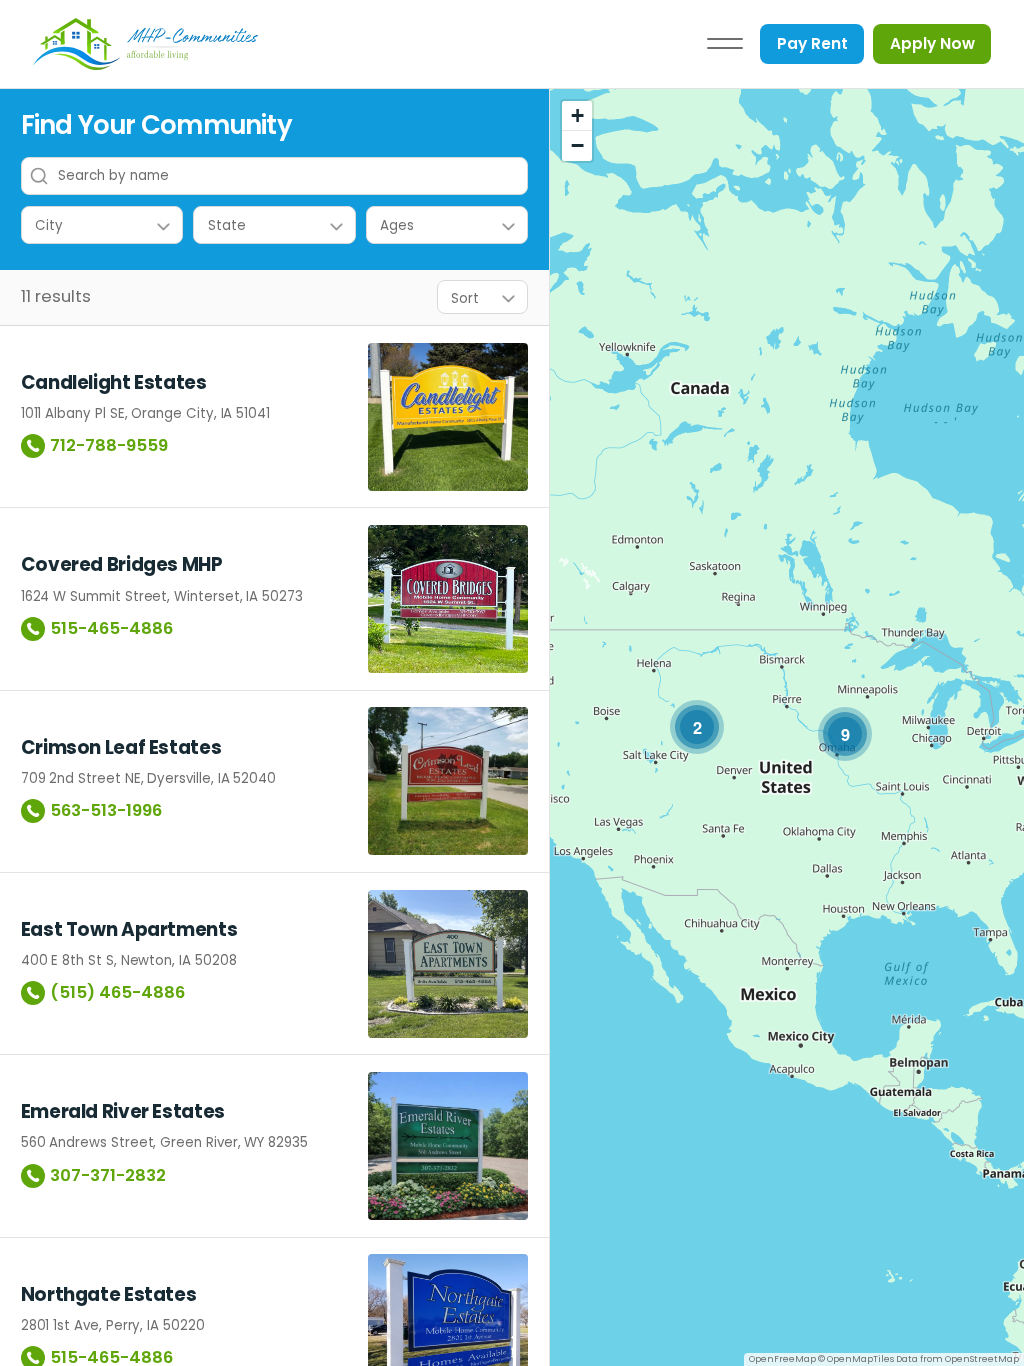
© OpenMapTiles (856, 1359)
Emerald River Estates (123, 1112)
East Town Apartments (129, 930)
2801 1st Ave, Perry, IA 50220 (113, 1325)
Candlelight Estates (114, 383)
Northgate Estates (109, 1295)
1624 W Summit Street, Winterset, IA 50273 (162, 596)
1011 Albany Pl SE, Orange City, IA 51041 (145, 413)
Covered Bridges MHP (122, 565)
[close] (725, 44)
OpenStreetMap (982, 1359)
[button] (697, 727)
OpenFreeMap (782, 1359)
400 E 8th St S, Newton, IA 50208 (129, 960)
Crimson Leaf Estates (121, 748)
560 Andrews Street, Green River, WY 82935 (164, 1142)
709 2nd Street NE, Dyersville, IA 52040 (148, 778)
